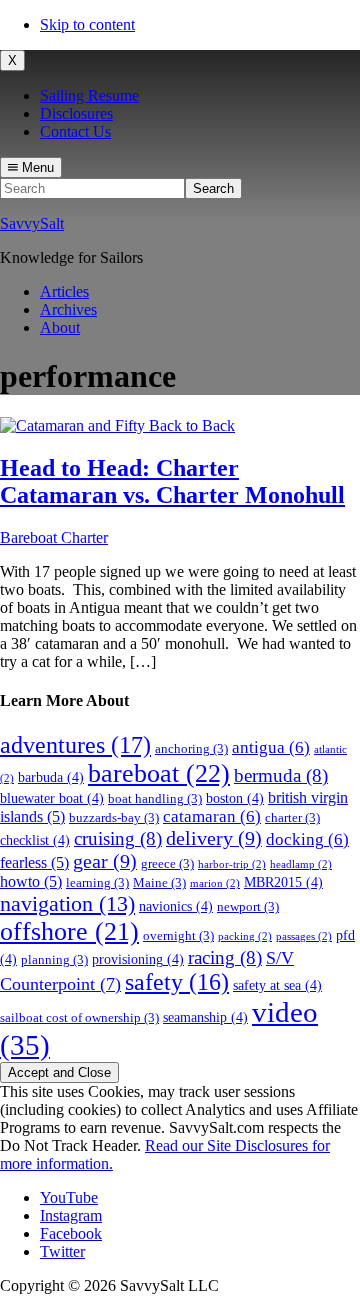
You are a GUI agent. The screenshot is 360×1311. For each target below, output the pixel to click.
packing (245, 936)
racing (225, 957)
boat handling (155, 799)
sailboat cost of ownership (79, 1018)
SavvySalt (32, 223)
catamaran (212, 816)
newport (248, 907)
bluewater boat (52, 798)
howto (31, 881)
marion (215, 883)
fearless (34, 862)
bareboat (159, 773)
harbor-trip (232, 864)
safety (177, 982)
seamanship (205, 1017)
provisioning (138, 959)
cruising (118, 838)
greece (167, 864)
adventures (75, 744)
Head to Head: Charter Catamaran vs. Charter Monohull (172, 481)
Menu (36, 167)
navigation (67, 903)
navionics (176, 906)
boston (235, 798)
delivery (214, 838)
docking (307, 839)
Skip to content (87, 24)
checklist (35, 840)
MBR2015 (283, 882)
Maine (159, 883)
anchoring (191, 749)
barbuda (51, 777)
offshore (69, 931)
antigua (271, 747)
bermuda (281, 775)
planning (54, 960)
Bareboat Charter (54, 537)
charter (292, 818)
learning (97, 883)
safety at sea (277, 985)
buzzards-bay (114, 818)
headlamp (301, 864)
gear (105, 861)
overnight (178, 936)
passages (304, 936)
